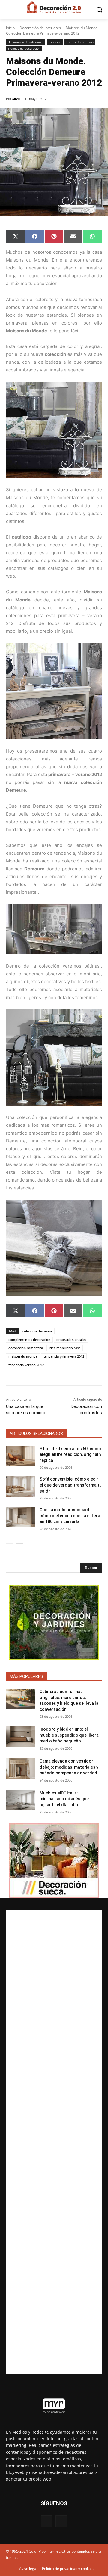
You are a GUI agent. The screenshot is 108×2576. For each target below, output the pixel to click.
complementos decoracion (29, 1339)
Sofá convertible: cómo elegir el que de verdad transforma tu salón (71, 1485)
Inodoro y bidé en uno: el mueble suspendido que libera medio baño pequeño (69, 1735)
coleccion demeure (37, 1331)
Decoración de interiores (40, 28)
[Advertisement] (54, 2142)
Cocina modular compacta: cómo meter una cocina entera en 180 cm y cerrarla (70, 1516)
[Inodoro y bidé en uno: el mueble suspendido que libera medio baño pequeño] (20, 1737)
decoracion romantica (26, 1348)
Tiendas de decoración (24, 48)
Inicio (10, 28)
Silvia (16, 99)
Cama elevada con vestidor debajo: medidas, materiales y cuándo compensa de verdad (69, 1767)
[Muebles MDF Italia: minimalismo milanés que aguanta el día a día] (20, 1800)
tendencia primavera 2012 (64, 1356)
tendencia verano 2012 (26, 1365)
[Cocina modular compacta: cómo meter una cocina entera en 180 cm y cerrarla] (20, 1517)
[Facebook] (47, 2521)
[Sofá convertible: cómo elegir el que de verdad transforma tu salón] (20, 1486)
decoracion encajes (71, 1339)
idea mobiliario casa (65, 1348)
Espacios (55, 42)
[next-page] (19, 1540)
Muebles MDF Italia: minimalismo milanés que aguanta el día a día (64, 1799)
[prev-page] (10, 1540)
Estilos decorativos (80, 42)
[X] (61, 2521)
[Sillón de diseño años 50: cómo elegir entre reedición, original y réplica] (20, 1456)
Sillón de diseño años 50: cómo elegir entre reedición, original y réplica (70, 1454)
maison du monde (23, 1356)
